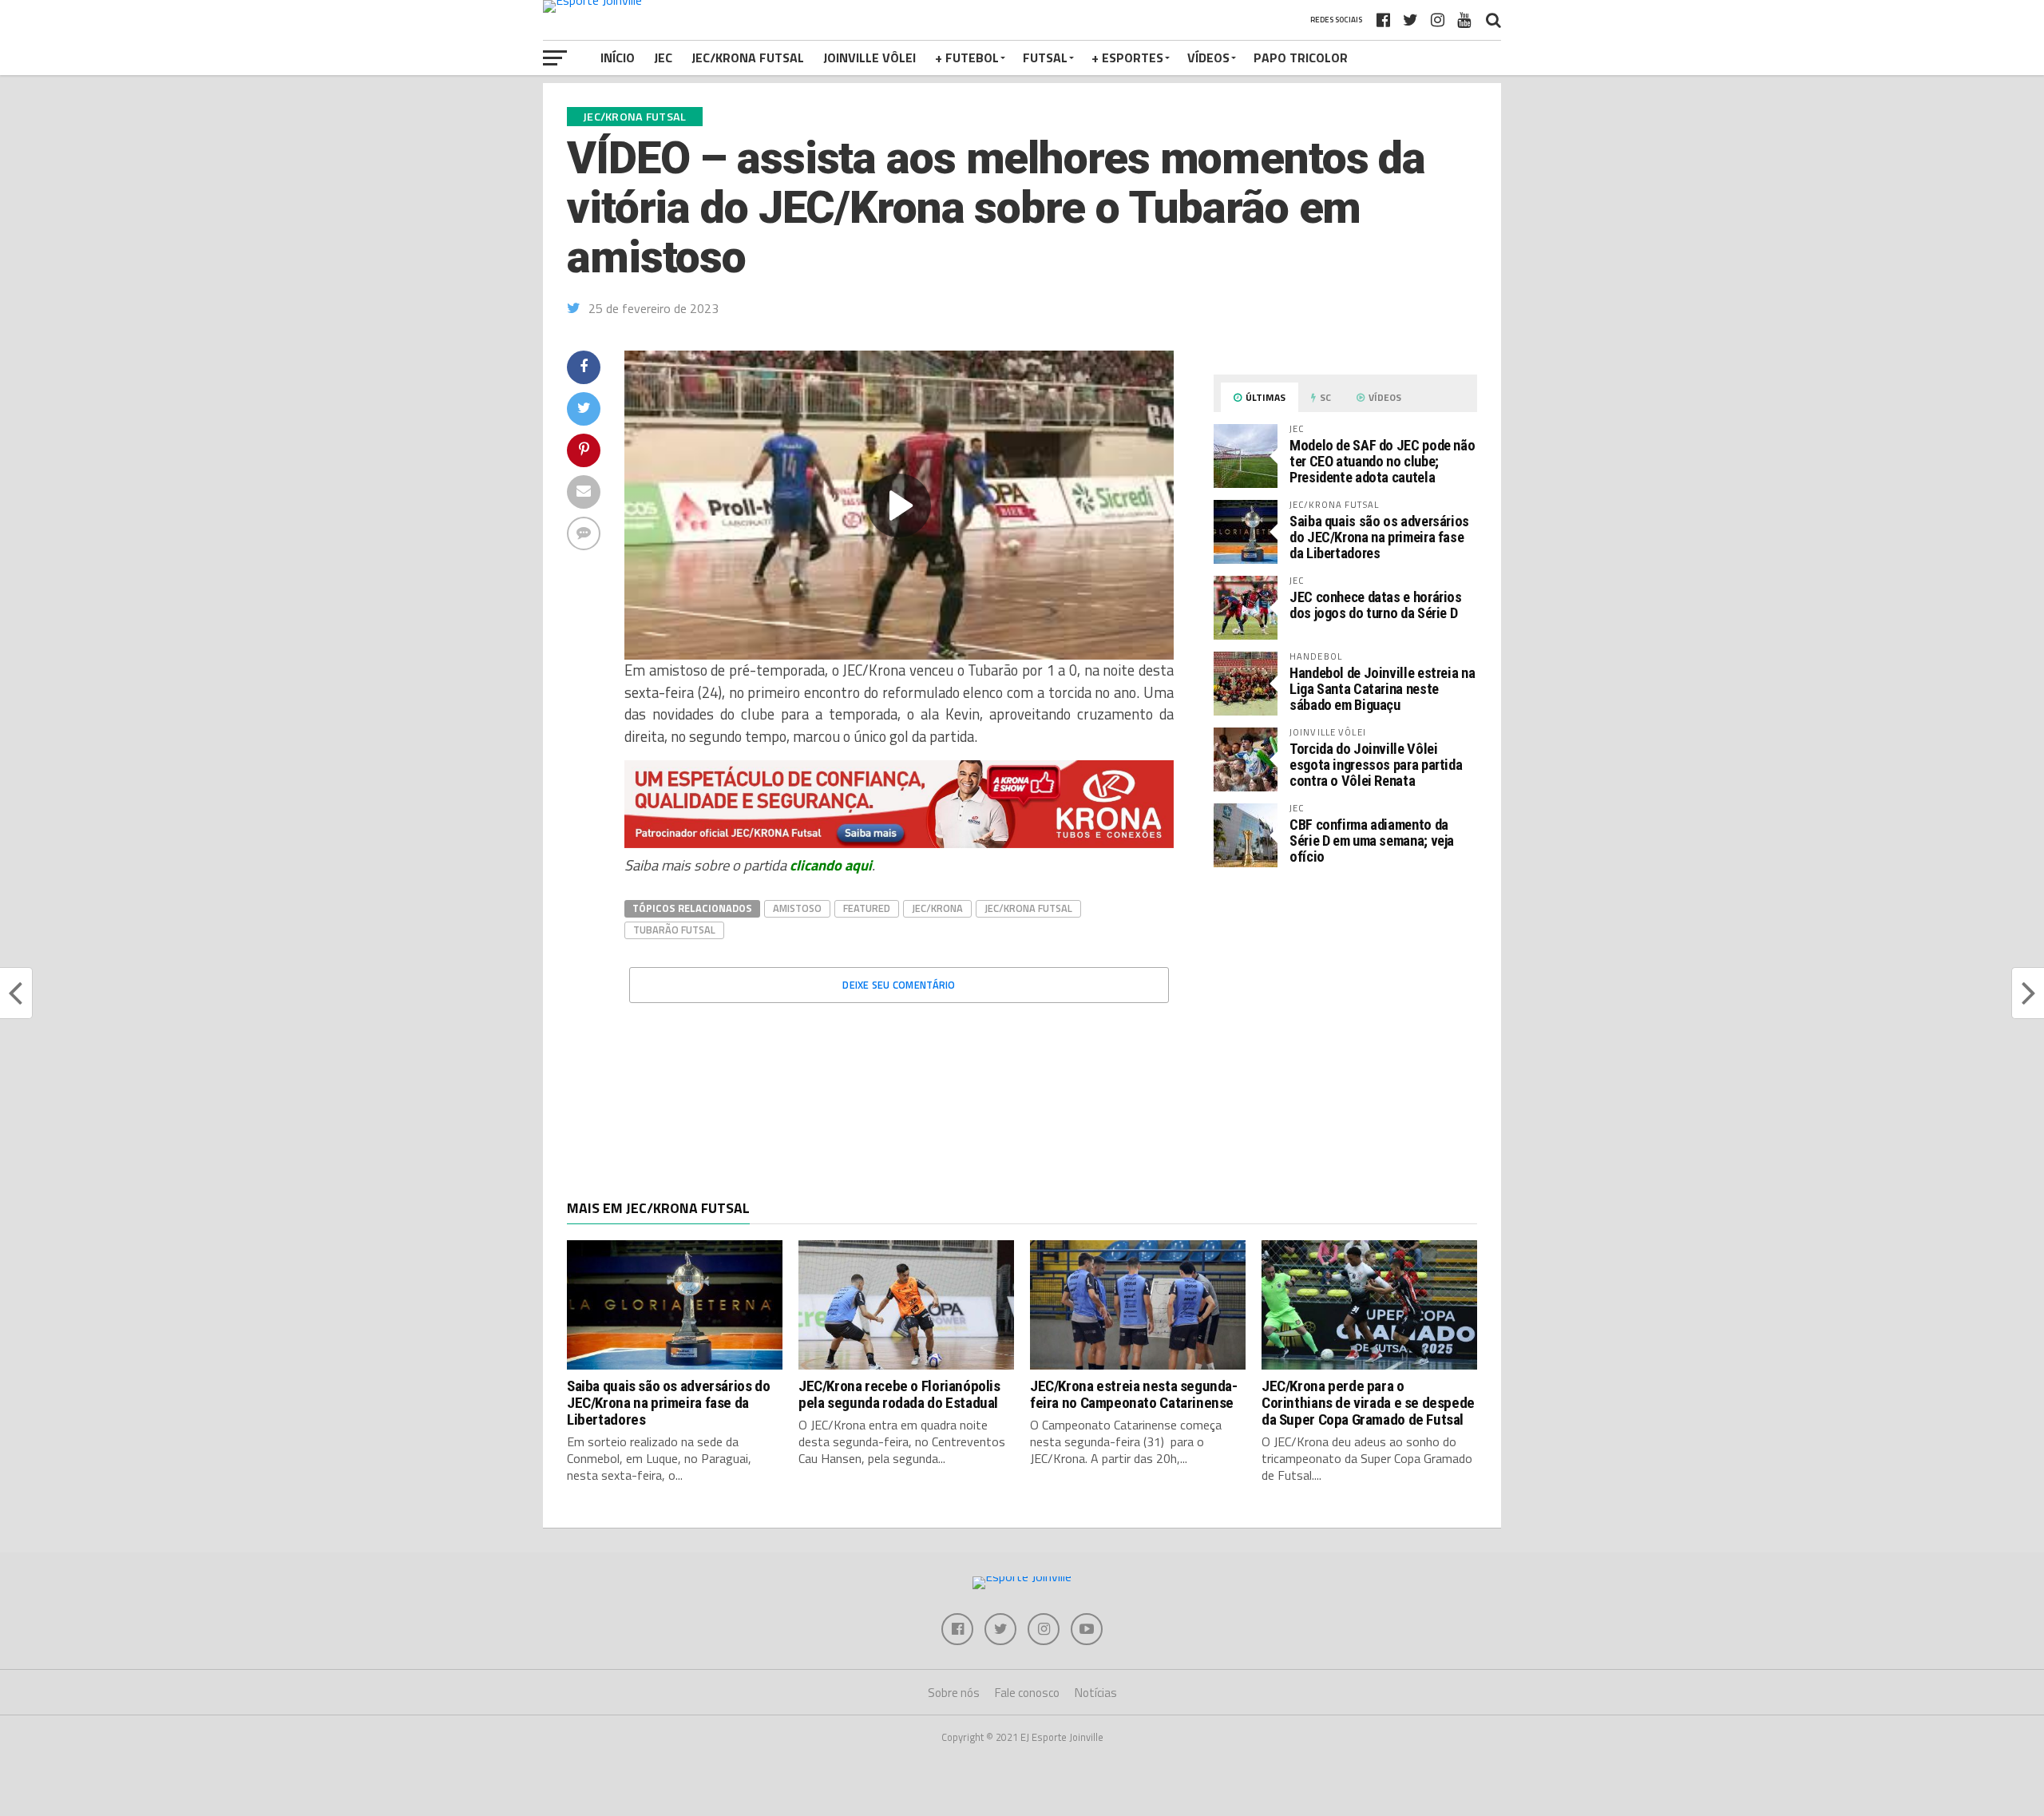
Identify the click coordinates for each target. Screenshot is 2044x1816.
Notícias (1096, 1693)
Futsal (1045, 57)
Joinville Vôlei (869, 57)
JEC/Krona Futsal (748, 57)
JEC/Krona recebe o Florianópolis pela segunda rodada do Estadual (899, 1394)
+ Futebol (967, 57)
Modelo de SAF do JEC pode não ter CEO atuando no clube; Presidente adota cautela (1382, 461)
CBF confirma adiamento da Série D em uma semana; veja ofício (1372, 841)
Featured (867, 908)
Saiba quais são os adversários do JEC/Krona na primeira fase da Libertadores (1379, 537)
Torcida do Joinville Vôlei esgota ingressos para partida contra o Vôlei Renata (1376, 765)
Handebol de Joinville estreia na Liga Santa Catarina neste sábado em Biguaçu (1382, 689)
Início (618, 57)
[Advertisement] (1345, 1014)
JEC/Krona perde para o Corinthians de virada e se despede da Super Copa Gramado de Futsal (1368, 1403)
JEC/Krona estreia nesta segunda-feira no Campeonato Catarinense (1134, 1394)
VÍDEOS (1208, 57)
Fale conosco (1027, 1693)
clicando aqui (831, 865)
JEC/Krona (937, 908)
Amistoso (797, 908)
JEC (663, 57)
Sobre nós (954, 1693)
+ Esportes (1127, 57)
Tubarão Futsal (674, 930)
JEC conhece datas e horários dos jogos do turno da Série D (1376, 605)
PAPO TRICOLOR (1301, 57)
